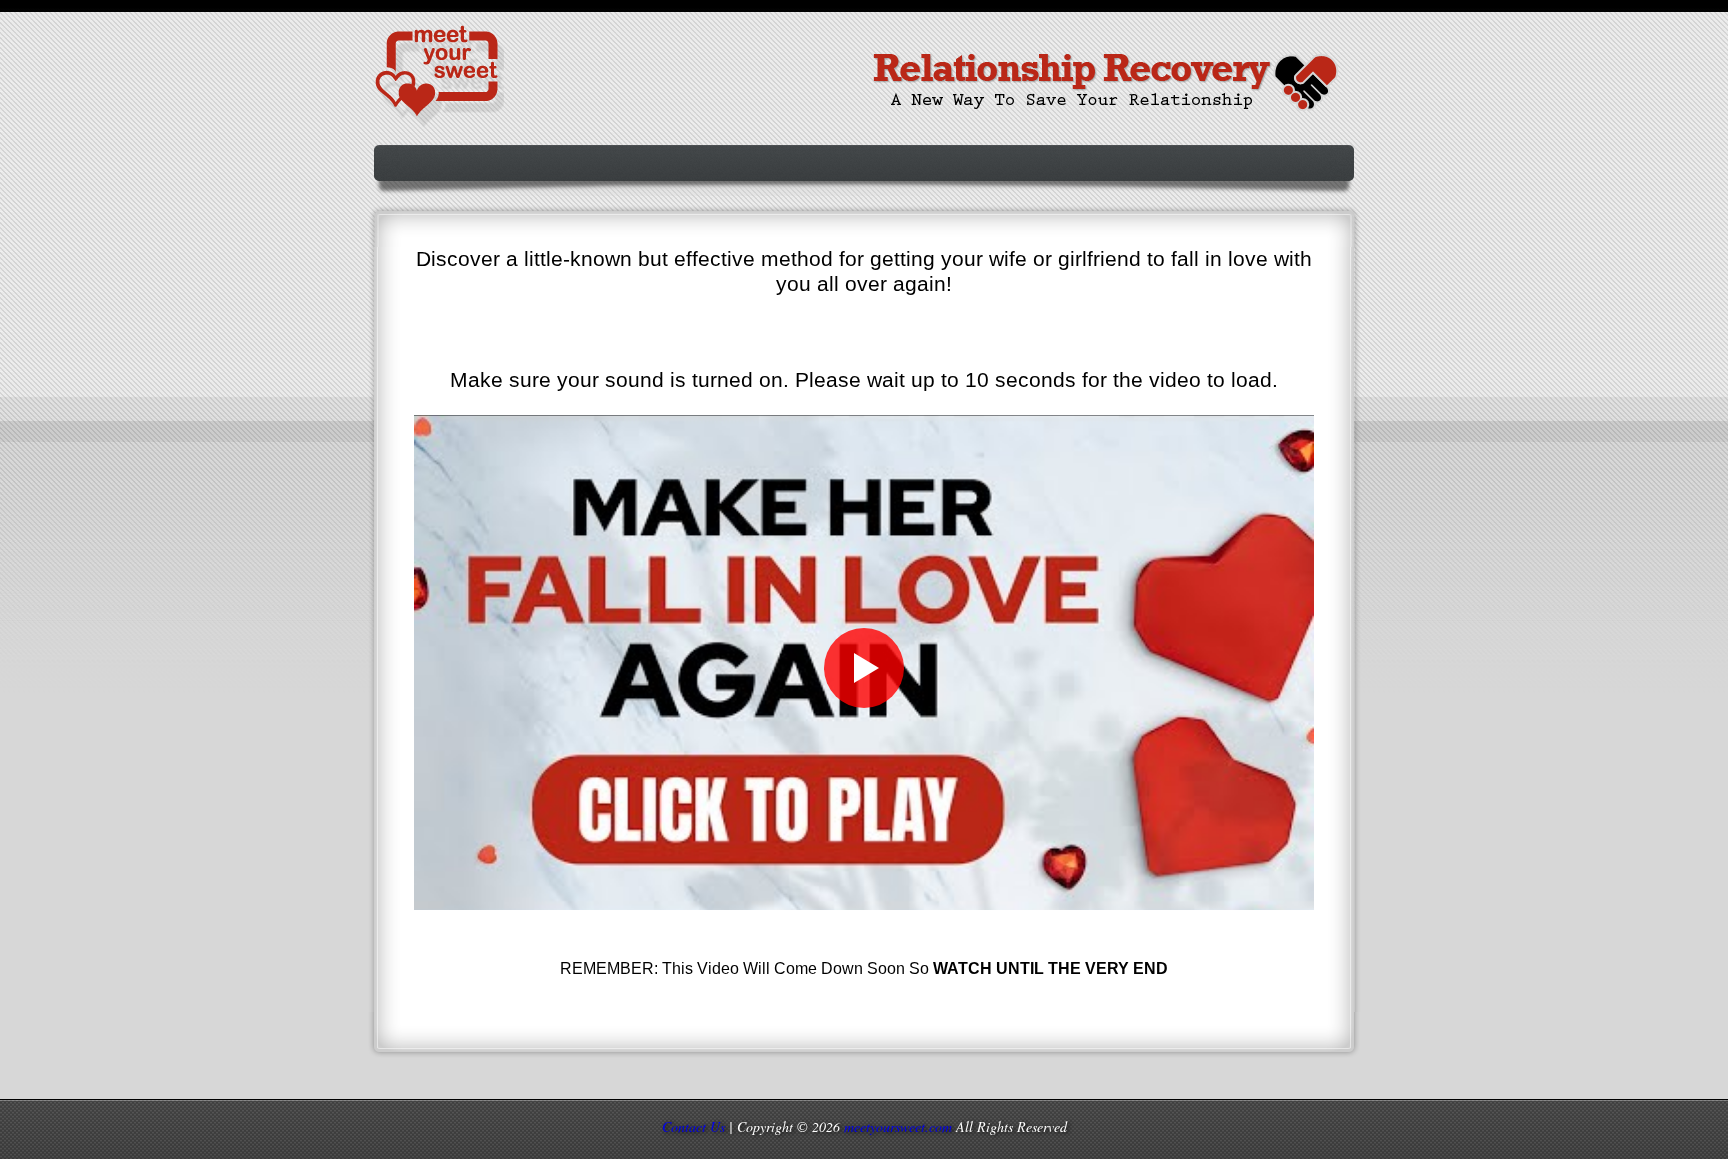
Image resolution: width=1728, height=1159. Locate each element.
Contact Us (693, 1126)
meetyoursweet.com (898, 1126)
